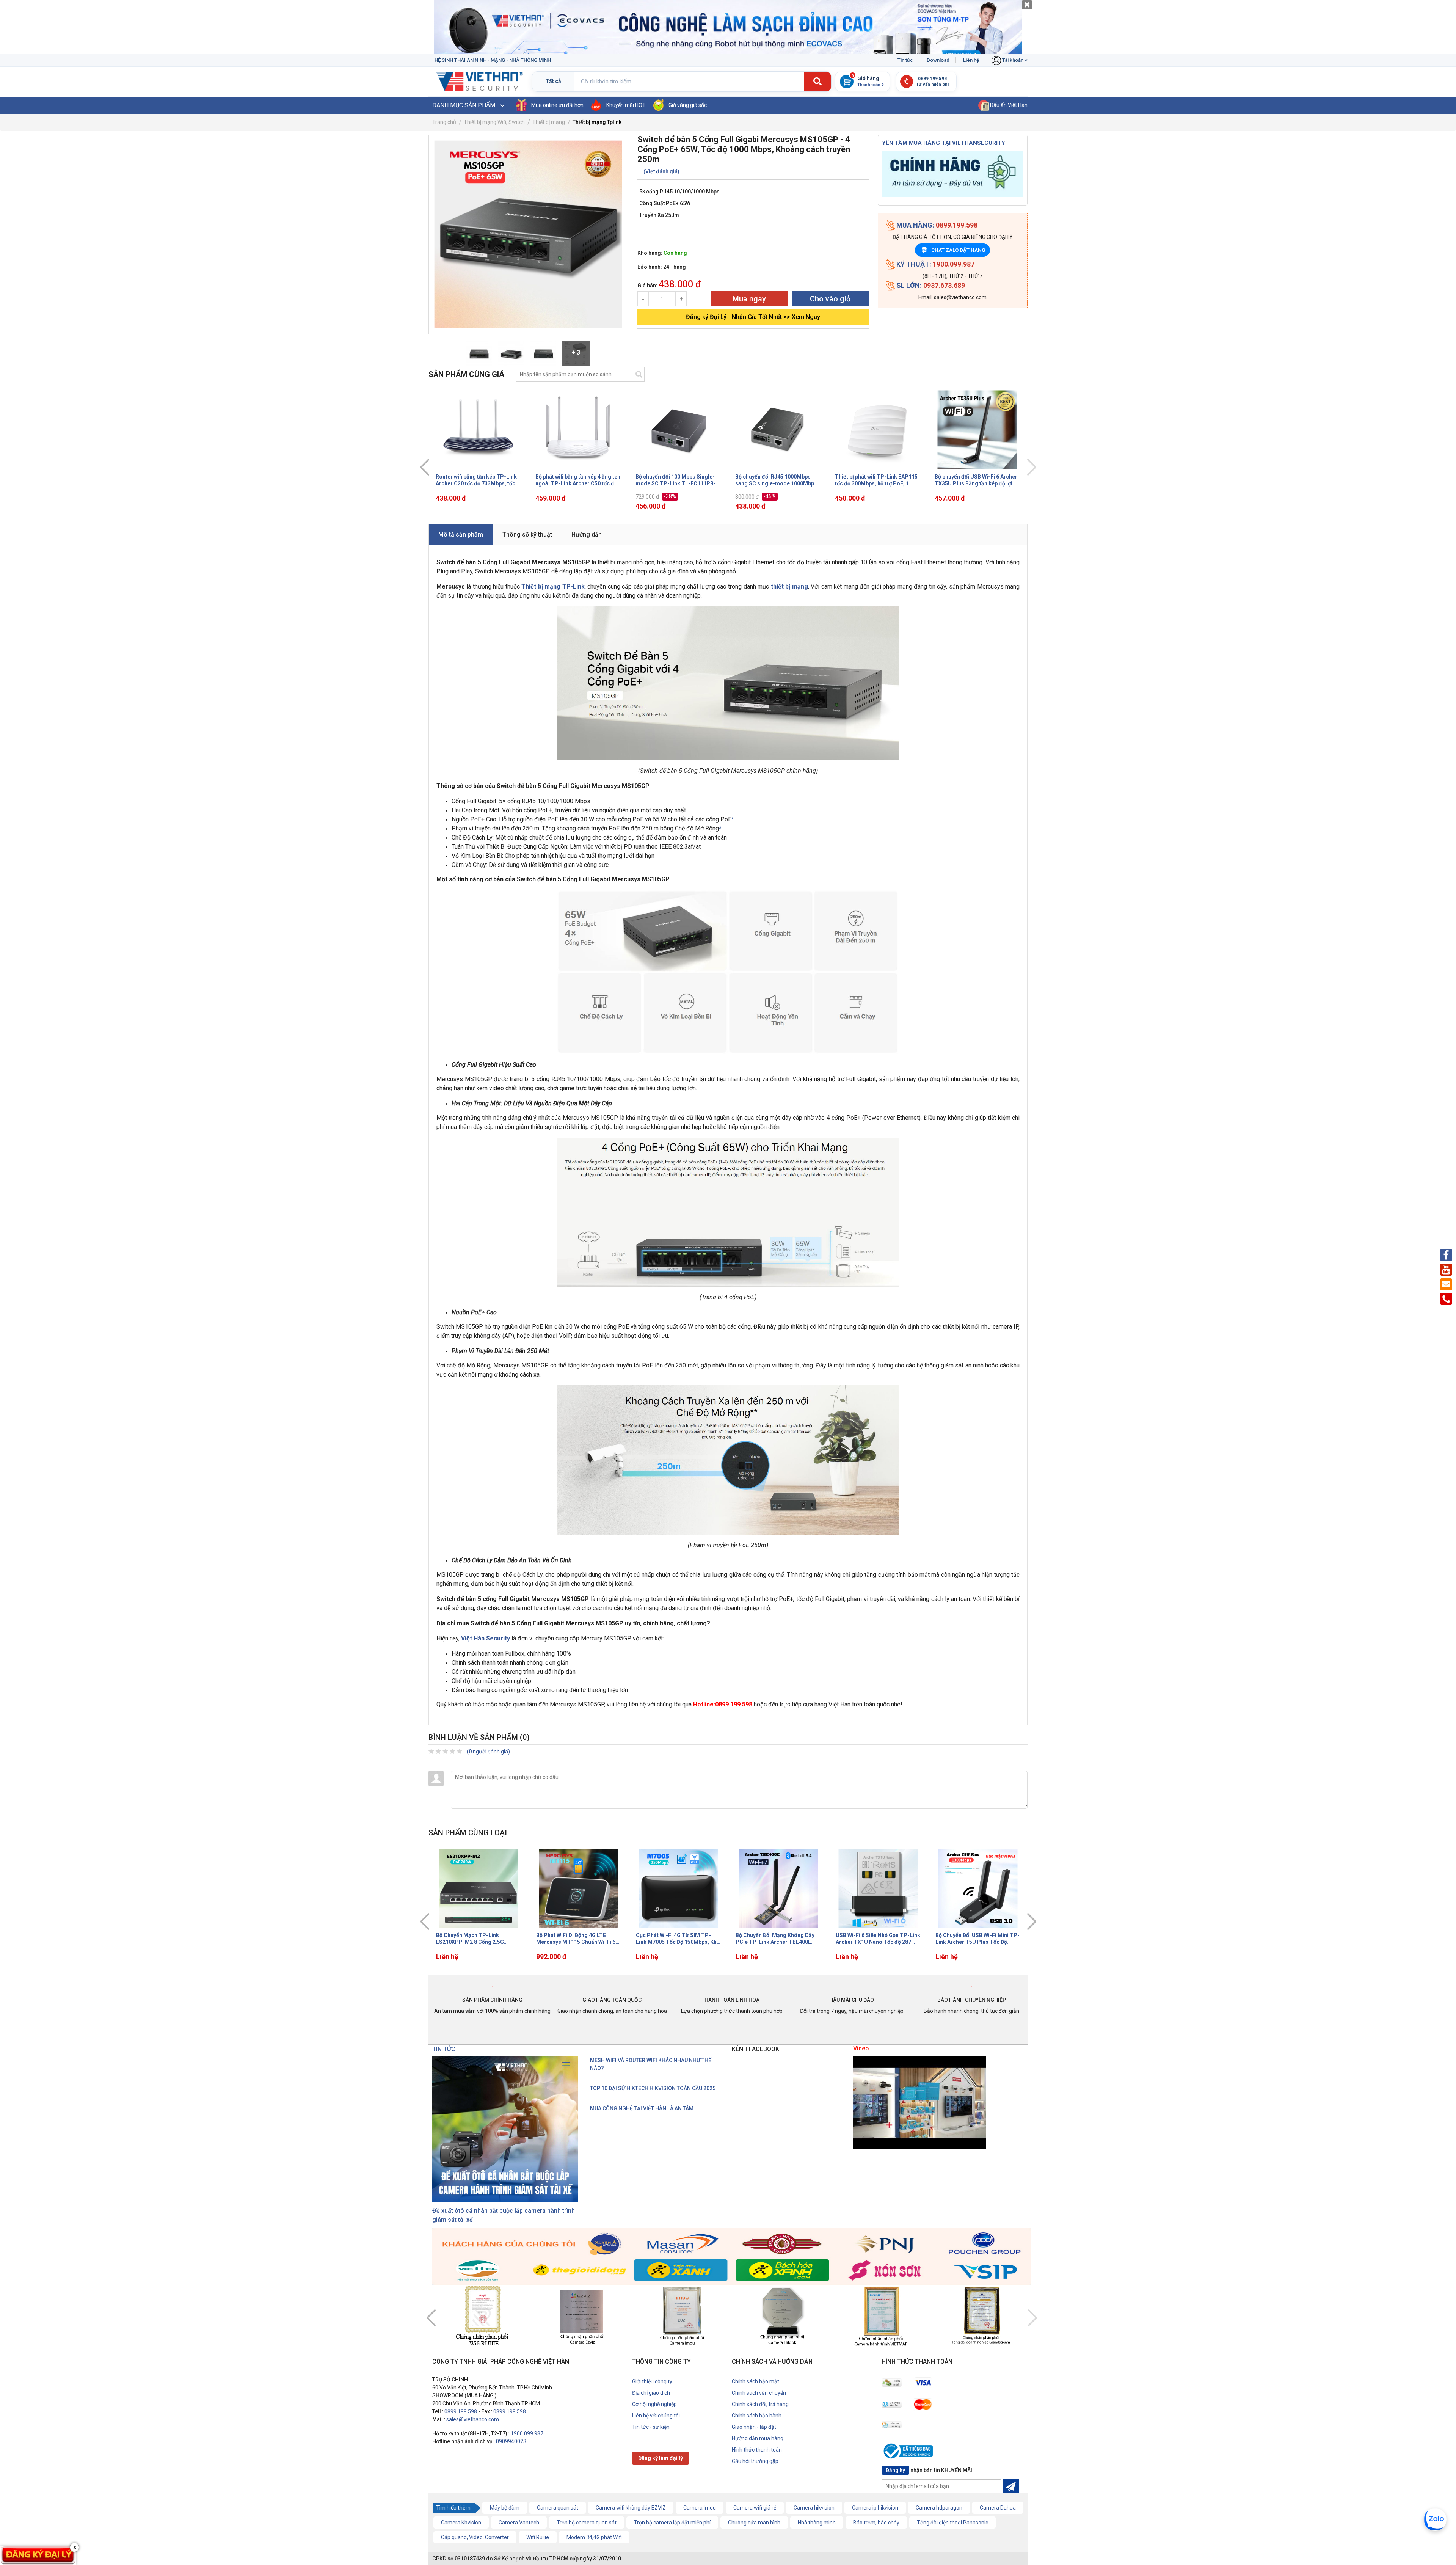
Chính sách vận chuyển (759, 2393)
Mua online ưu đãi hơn (557, 105)
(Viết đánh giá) (661, 171)
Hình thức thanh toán (757, 2450)
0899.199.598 (461, 2411)
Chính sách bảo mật (755, 2381)
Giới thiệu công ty (652, 2381)
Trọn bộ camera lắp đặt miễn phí (672, 2523)
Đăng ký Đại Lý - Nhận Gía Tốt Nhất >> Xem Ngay (753, 317)
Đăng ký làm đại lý (661, 2458)
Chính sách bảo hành (757, 2416)
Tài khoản (1013, 60)
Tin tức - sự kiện (651, 2427)
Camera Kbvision (461, 2523)
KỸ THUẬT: (935, 264)
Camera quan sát (558, 2508)
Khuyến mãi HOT (626, 105)
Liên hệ (971, 60)
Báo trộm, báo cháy (876, 2523)
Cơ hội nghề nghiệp (654, 2404)
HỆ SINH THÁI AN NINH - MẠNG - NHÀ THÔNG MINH (493, 60)
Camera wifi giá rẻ (755, 2508)
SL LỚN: (930, 285)
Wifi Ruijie (538, 2537)
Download (938, 60)
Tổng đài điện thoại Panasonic (952, 2523)
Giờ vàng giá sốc (688, 105)
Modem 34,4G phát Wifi (594, 2537)
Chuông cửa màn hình (754, 2523)
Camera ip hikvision (875, 2508)
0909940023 (511, 2441)
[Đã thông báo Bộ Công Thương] (910, 2452)
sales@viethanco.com (473, 2419)
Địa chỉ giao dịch (651, 2393)
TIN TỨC (444, 2049)
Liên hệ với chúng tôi (656, 2416)
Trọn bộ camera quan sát (587, 2523)
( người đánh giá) (488, 1752)
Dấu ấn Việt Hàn (1008, 105)
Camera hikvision (814, 2508)
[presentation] (425, 467)
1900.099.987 (527, 2433)
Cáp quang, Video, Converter (475, 2537)
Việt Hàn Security (486, 1638)
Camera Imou (700, 2508)
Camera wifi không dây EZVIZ (631, 2508)
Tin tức (905, 60)
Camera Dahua (998, 2508)
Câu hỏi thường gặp (755, 2461)
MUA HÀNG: (936, 225)
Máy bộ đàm (505, 2508)
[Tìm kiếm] (817, 82)
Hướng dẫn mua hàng (758, 2438)
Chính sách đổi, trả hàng (760, 2404)
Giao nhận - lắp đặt (754, 2427)
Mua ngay (749, 299)
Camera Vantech (519, 2523)
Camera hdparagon (939, 2508)
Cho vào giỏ (830, 299)
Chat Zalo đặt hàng (954, 250)
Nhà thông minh (817, 2523)
